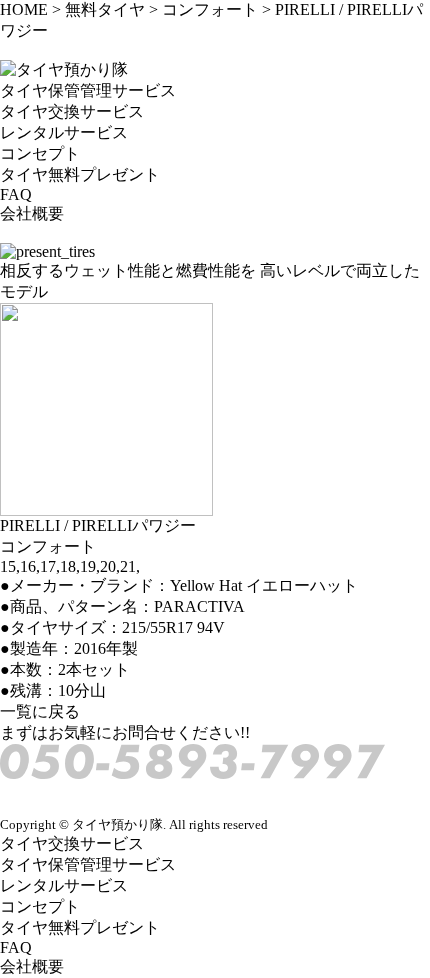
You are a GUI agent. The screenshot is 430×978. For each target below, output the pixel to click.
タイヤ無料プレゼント (80, 174)
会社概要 (32, 213)
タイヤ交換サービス (72, 111)
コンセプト (40, 153)
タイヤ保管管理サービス (88, 90)
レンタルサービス (64, 132)
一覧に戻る (40, 711)
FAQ (16, 194)
